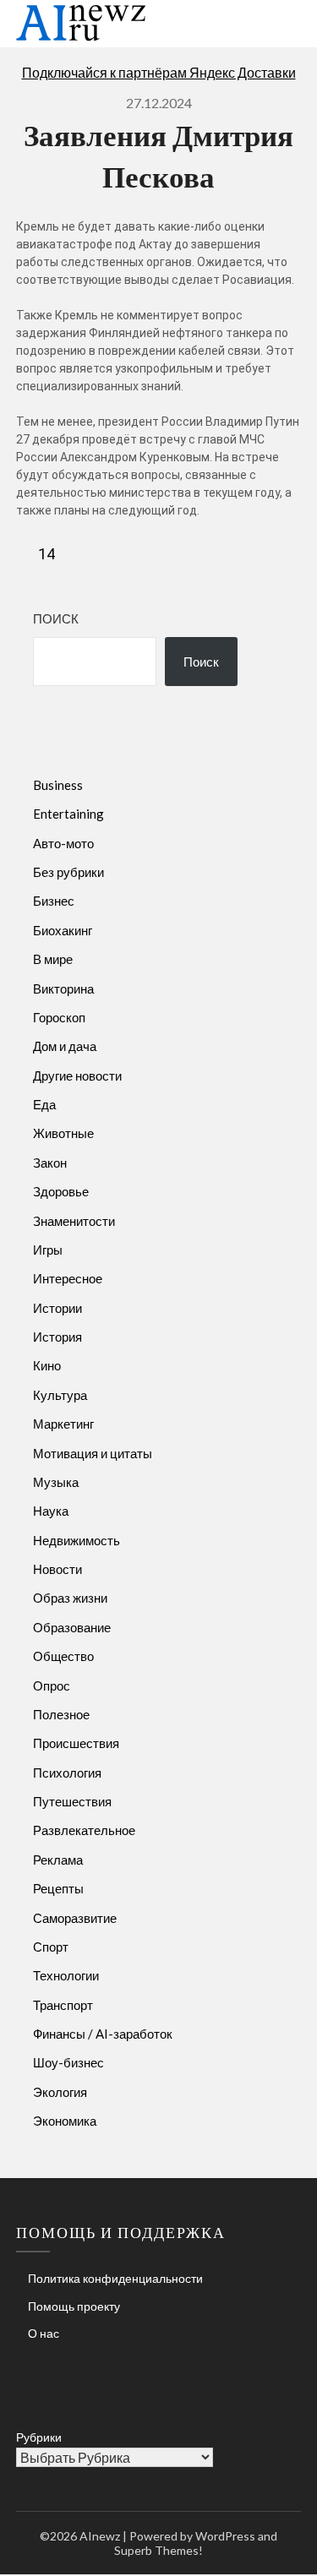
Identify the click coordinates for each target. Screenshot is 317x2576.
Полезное (61, 1714)
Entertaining (68, 814)
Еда (44, 1104)
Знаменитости (74, 1221)
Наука (51, 1511)
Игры (48, 1250)
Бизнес (54, 901)
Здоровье (61, 1191)
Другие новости (77, 1076)
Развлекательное (84, 1830)
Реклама (58, 1860)
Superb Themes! (158, 2550)
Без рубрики (68, 872)
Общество (63, 1656)
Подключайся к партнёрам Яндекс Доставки (159, 72)
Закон (50, 1163)
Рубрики (39, 2437)
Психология (67, 1773)
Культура (60, 1395)
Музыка (56, 1482)
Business (58, 785)
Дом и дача (65, 1046)
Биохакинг (63, 930)
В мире (53, 959)
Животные (63, 1133)
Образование (72, 1627)
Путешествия (72, 1801)
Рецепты (58, 1888)
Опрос (52, 1686)
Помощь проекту (74, 2306)
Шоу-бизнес (68, 2062)
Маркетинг (63, 1424)
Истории (57, 1308)
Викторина (63, 988)
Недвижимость (77, 1540)
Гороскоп (59, 1017)
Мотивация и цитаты (93, 1453)
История (57, 1337)
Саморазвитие (75, 1918)
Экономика (65, 2121)
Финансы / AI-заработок (103, 2034)
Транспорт (63, 2005)
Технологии (66, 1975)
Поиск (56, 618)
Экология (60, 2092)
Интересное (68, 1278)
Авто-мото (63, 843)
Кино (47, 1365)
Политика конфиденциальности (115, 2278)
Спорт (51, 1947)
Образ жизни (70, 1598)
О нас (44, 2333)
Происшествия (76, 1743)
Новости (57, 1569)
